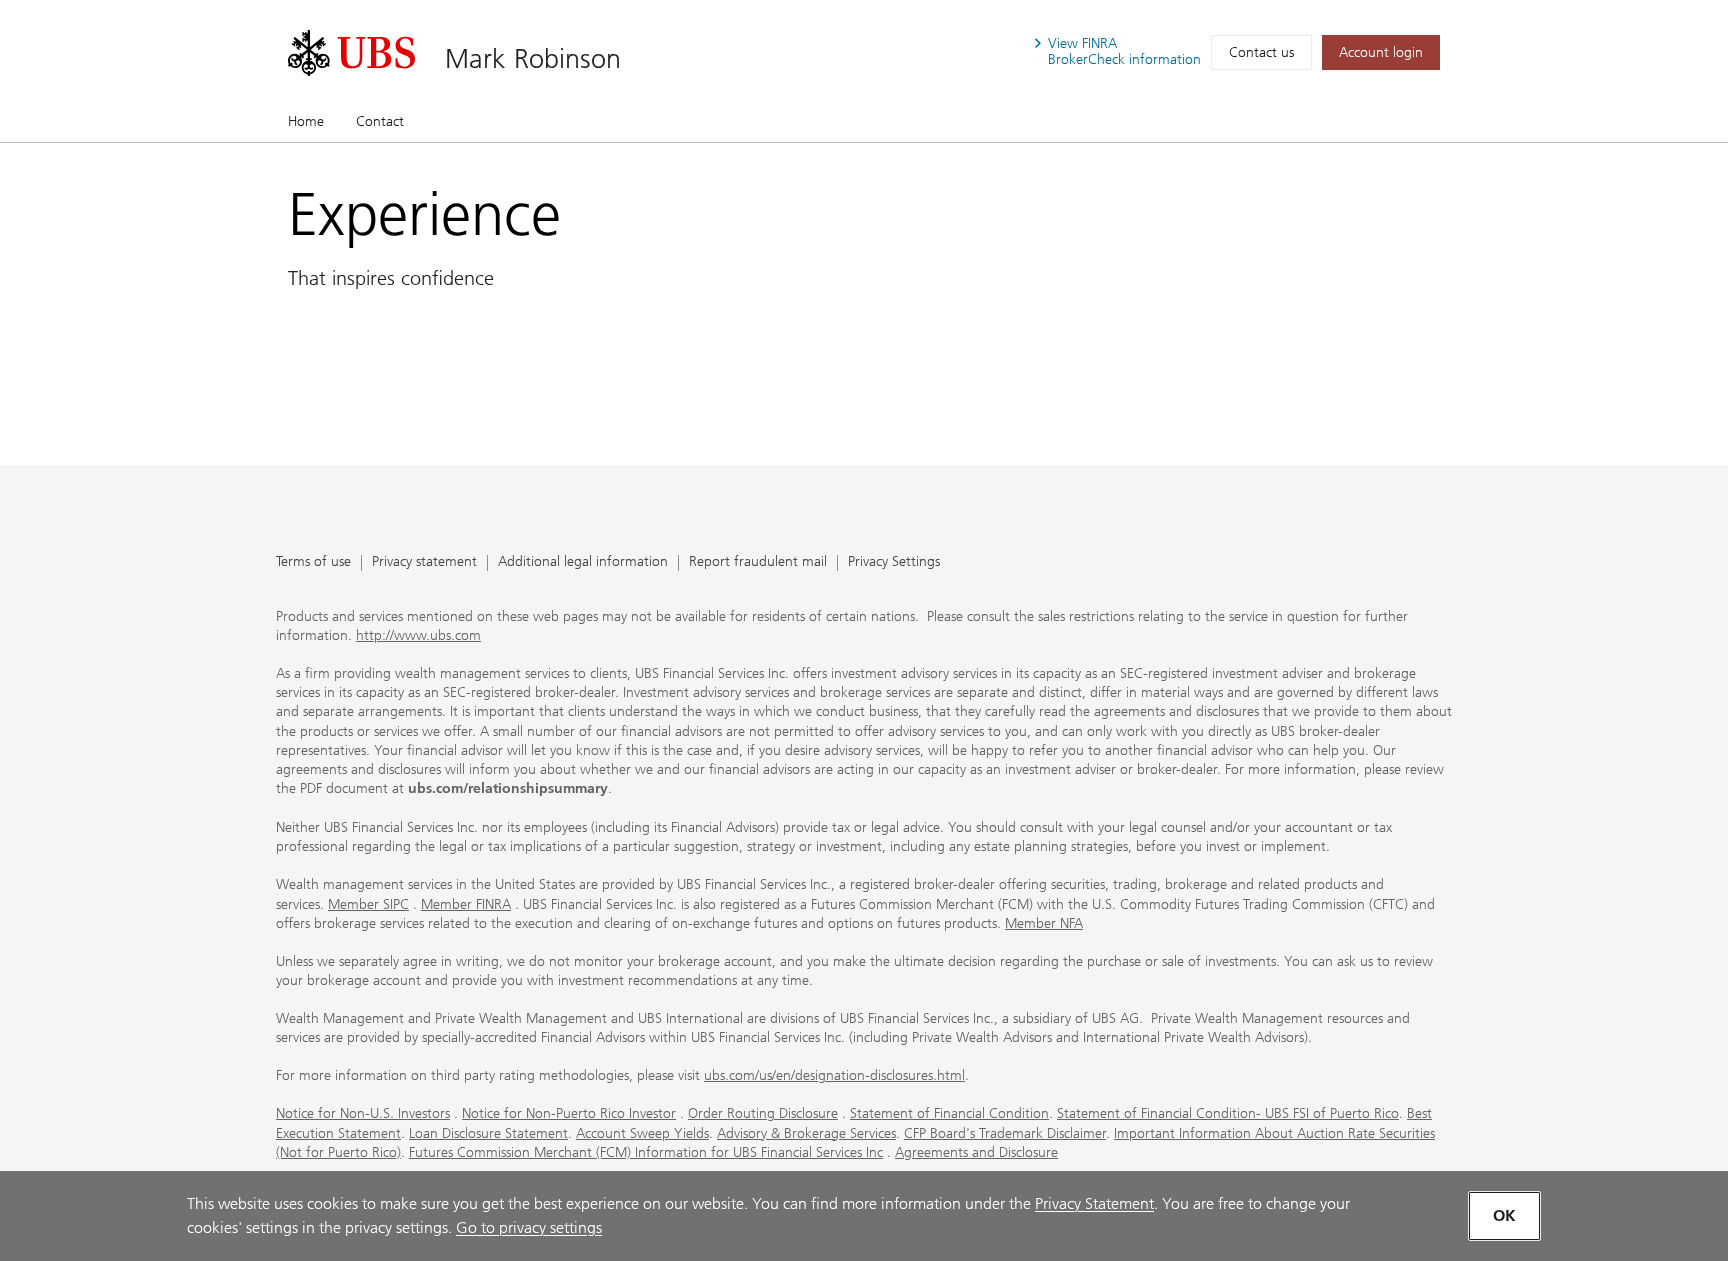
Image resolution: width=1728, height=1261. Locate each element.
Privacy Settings (894, 562)
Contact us (1261, 52)
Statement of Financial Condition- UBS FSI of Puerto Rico (1228, 1113)
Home (306, 121)
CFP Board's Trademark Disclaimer (1005, 1133)
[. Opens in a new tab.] (351, 53)
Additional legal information (583, 562)
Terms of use (313, 562)
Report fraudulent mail (758, 562)
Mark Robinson (533, 58)
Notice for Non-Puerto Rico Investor (569, 1113)
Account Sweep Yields (642, 1133)
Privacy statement (424, 562)
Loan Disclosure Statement (488, 1133)
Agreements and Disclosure (976, 1152)
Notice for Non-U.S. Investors (363, 1113)
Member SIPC (368, 904)
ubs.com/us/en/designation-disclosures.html (834, 1075)
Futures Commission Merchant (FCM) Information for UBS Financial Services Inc (646, 1152)
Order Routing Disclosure (763, 1113)
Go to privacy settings (529, 1227)
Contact (380, 121)
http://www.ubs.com (418, 635)
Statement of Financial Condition (949, 1113)
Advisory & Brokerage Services (806, 1133)
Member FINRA (466, 904)
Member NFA (1044, 923)
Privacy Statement (1094, 1203)
